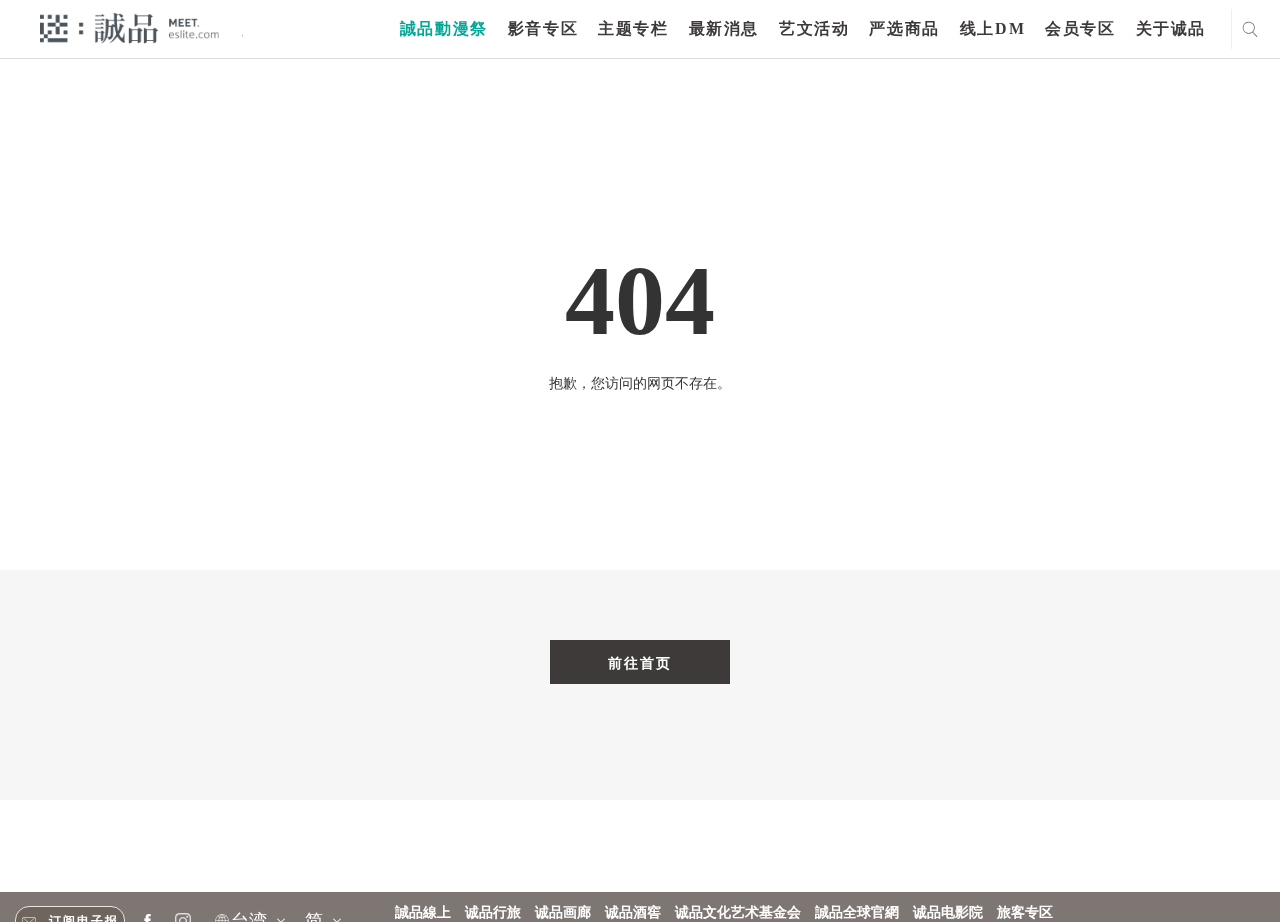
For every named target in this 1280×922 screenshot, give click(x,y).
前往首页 (640, 663)
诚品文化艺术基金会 (738, 912)
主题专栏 (633, 28)
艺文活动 (814, 28)
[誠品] (129, 27)
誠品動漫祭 (444, 28)
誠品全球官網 (857, 912)
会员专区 (1080, 28)
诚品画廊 (563, 912)
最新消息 (724, 28)
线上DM (992, 28)
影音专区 (543, 28)
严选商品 (904, 28)
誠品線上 (423, 912)
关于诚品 (1171, 28)
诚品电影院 (948, 912)
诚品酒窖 (633, 912)
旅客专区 (1025, 912)
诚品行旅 (493, 912)
